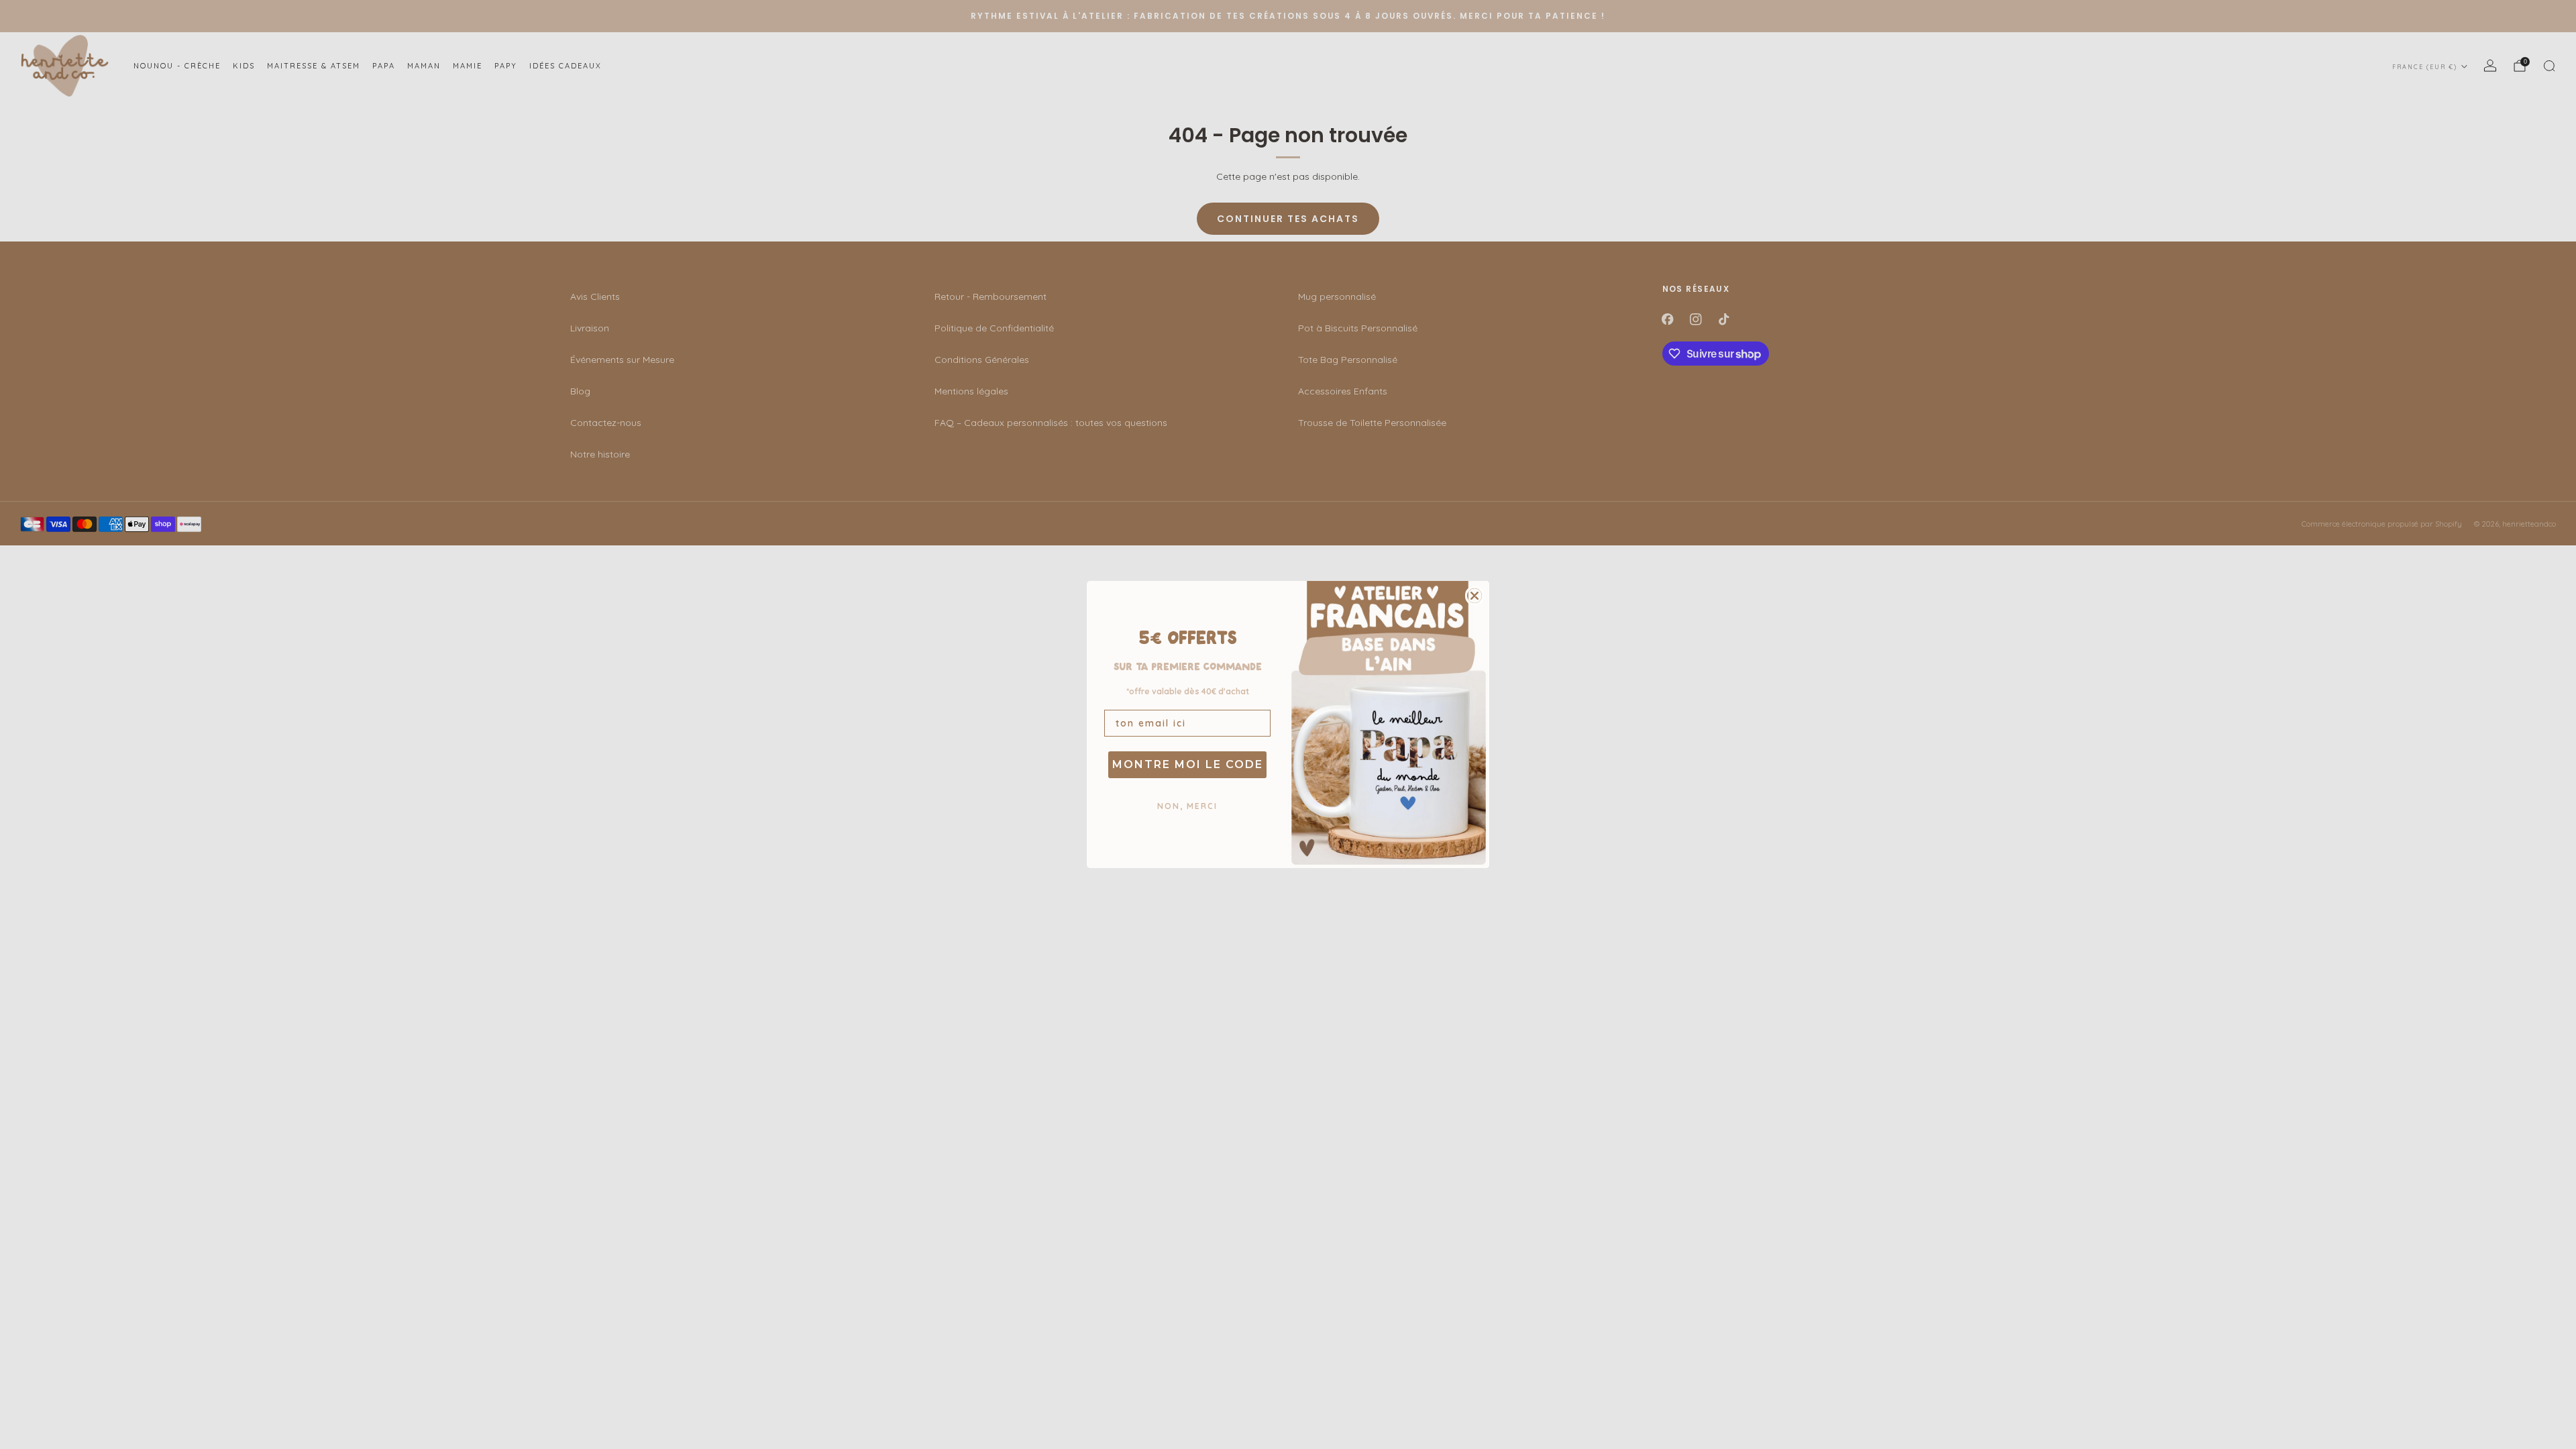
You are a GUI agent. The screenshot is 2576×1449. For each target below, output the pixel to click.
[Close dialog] (1474, 596)
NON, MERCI (1187, 806)
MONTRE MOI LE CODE (1188, 764)
